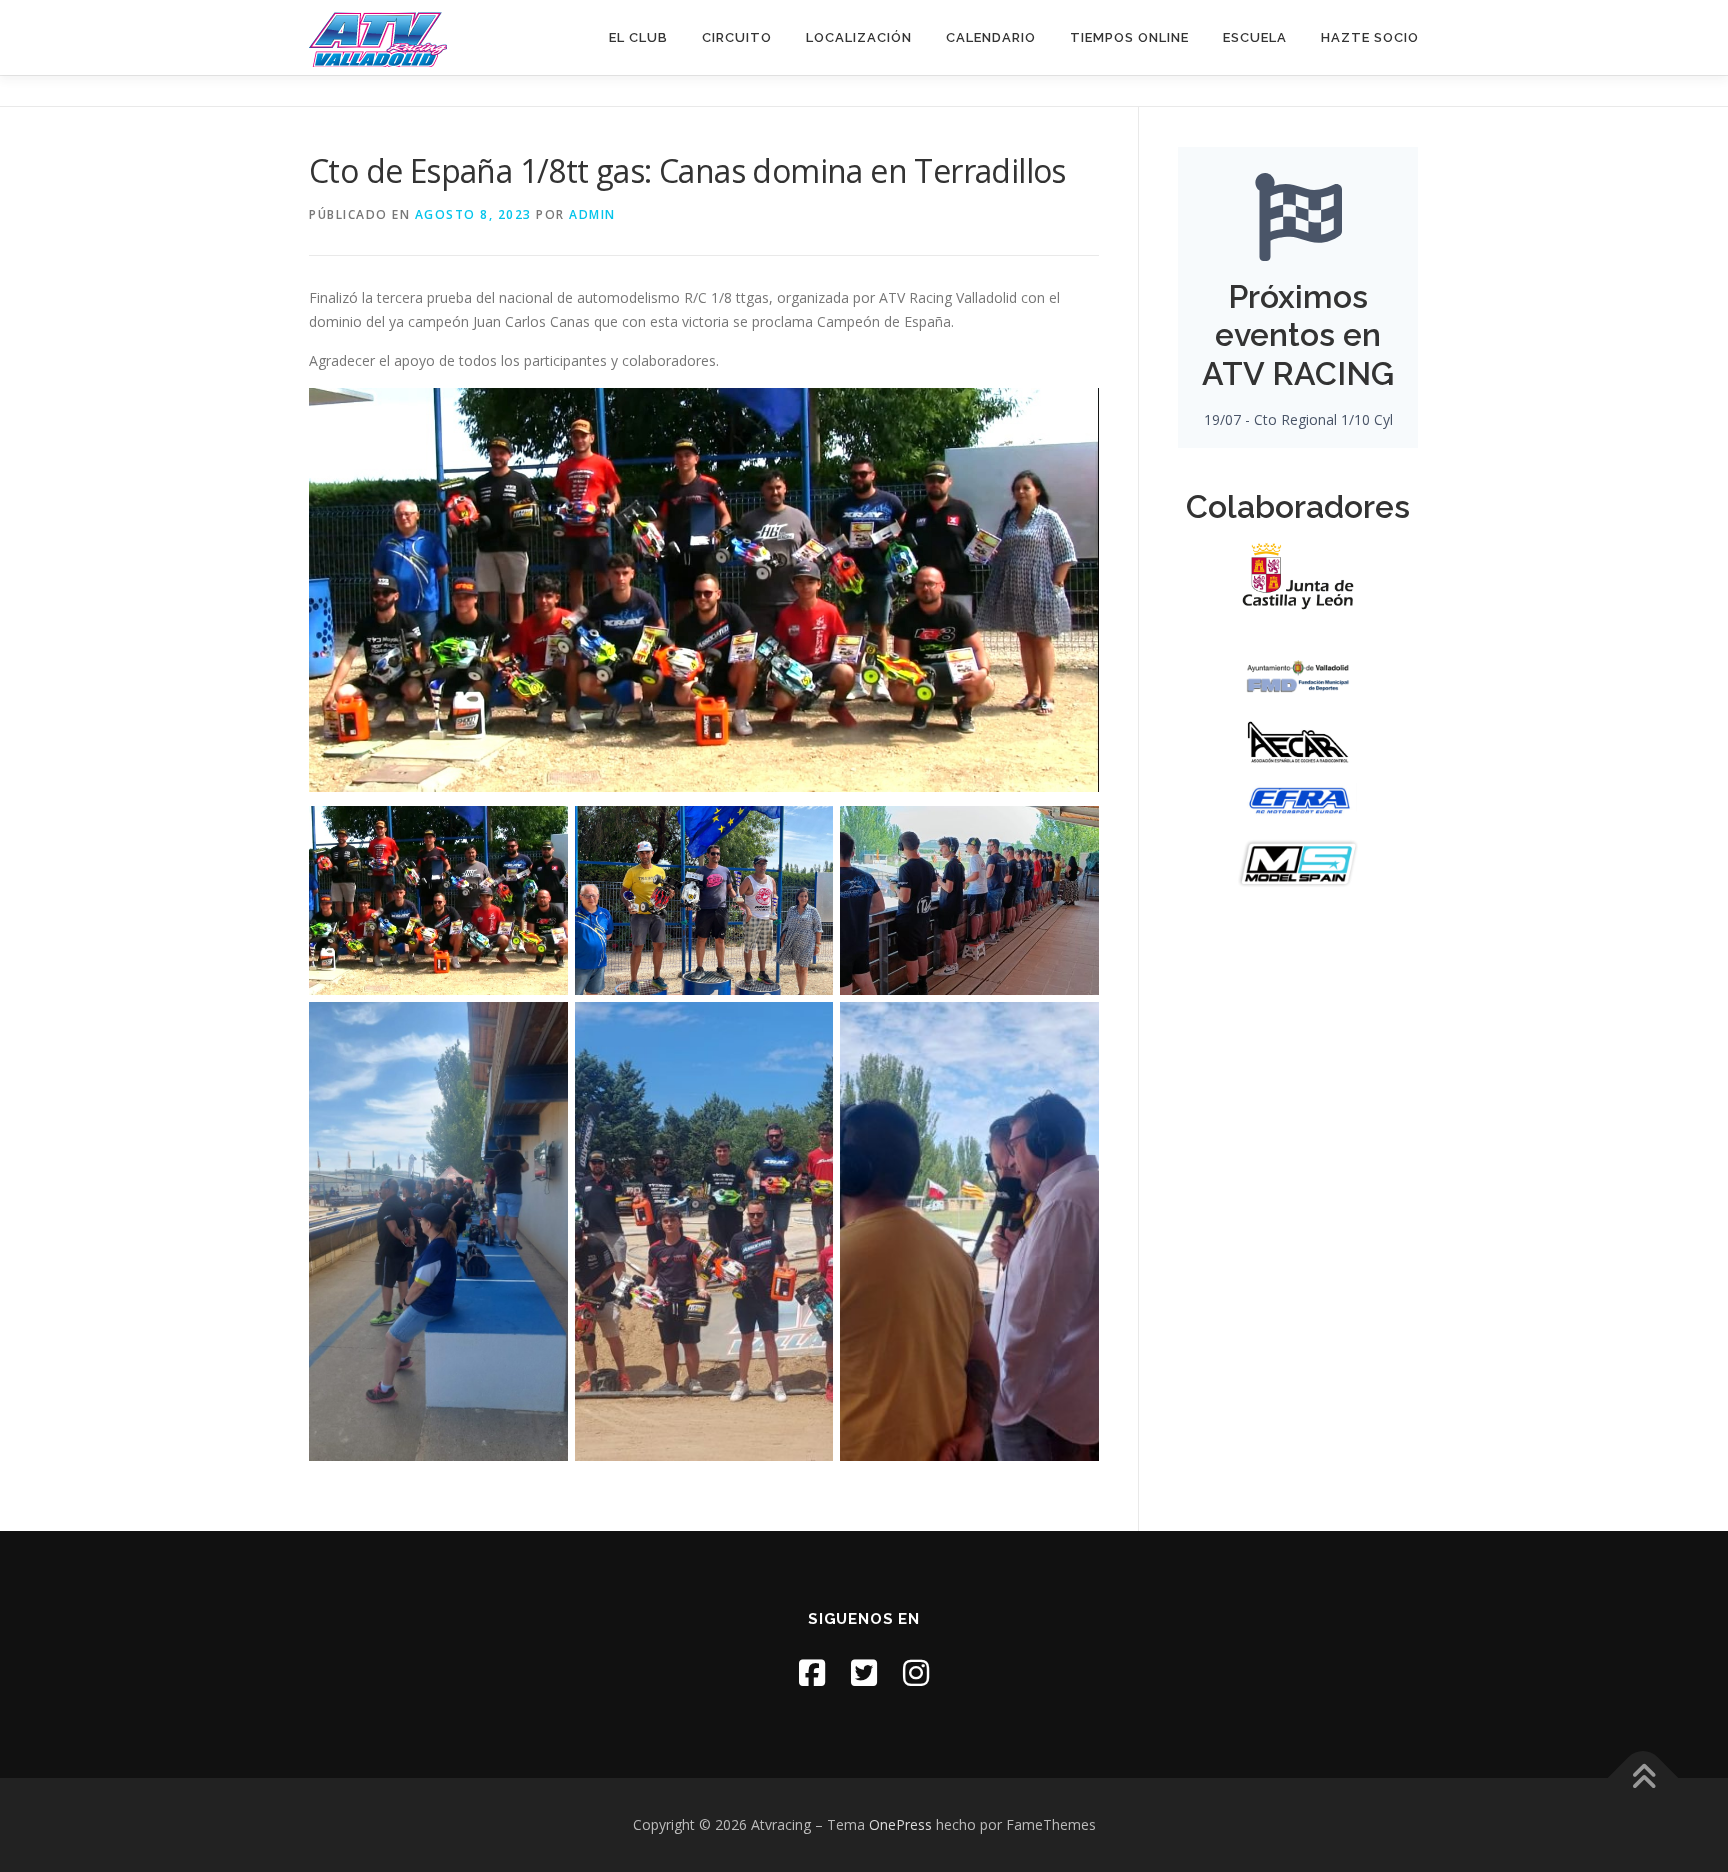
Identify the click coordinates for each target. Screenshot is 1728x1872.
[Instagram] (916, 1672)
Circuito (737, 37)
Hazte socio (1370, 37)
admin (592, 214)
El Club (638, 37)
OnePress (900, 1824)
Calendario (991, 37)
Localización (859, 37)
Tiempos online (1129, 37)
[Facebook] (812, 1672)
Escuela (1255, 37)
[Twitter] (864, 1672)
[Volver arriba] (1643, 1778)
